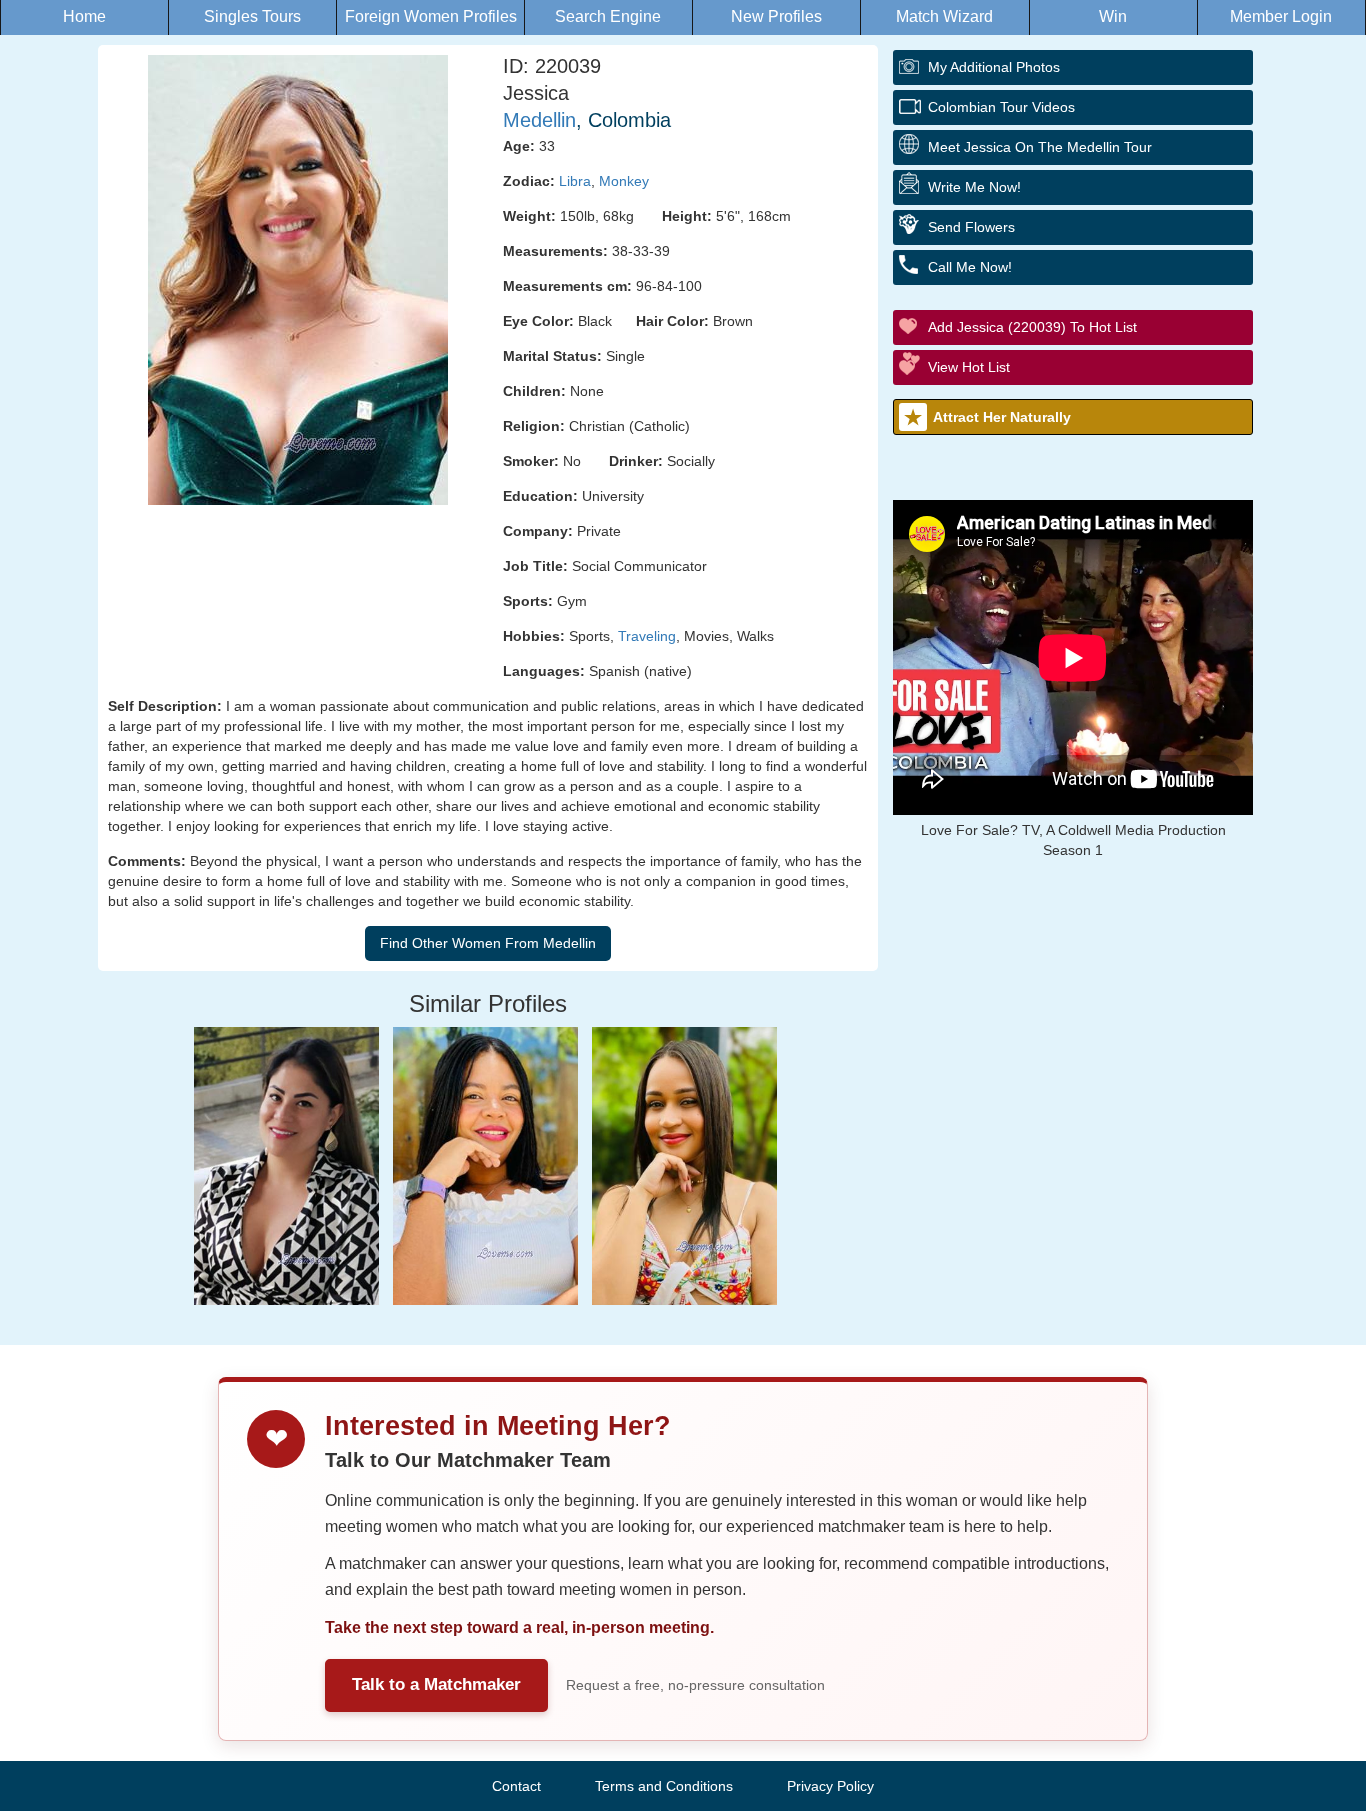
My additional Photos (994, 67)
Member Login (1281, 16)
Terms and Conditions (664, 1786)
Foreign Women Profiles (431, 16)
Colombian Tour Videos (1001, 107)
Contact (516, 1786)
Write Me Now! (974, 187)
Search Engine (608, 16)
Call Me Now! (970, 267)
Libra (575, 181)
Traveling (647, 636)
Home (84, 16)
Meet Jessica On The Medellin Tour (1040, 147)
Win (1113, 16)
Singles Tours (252, 16)
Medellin (539, 120)
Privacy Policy (830, 1786)
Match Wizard (944, 16)
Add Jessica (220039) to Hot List (1032, 327)
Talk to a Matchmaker (436, 1684)
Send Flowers (971, 227)
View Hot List (969, 367)
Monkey (624, 181)
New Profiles (776, 16)
